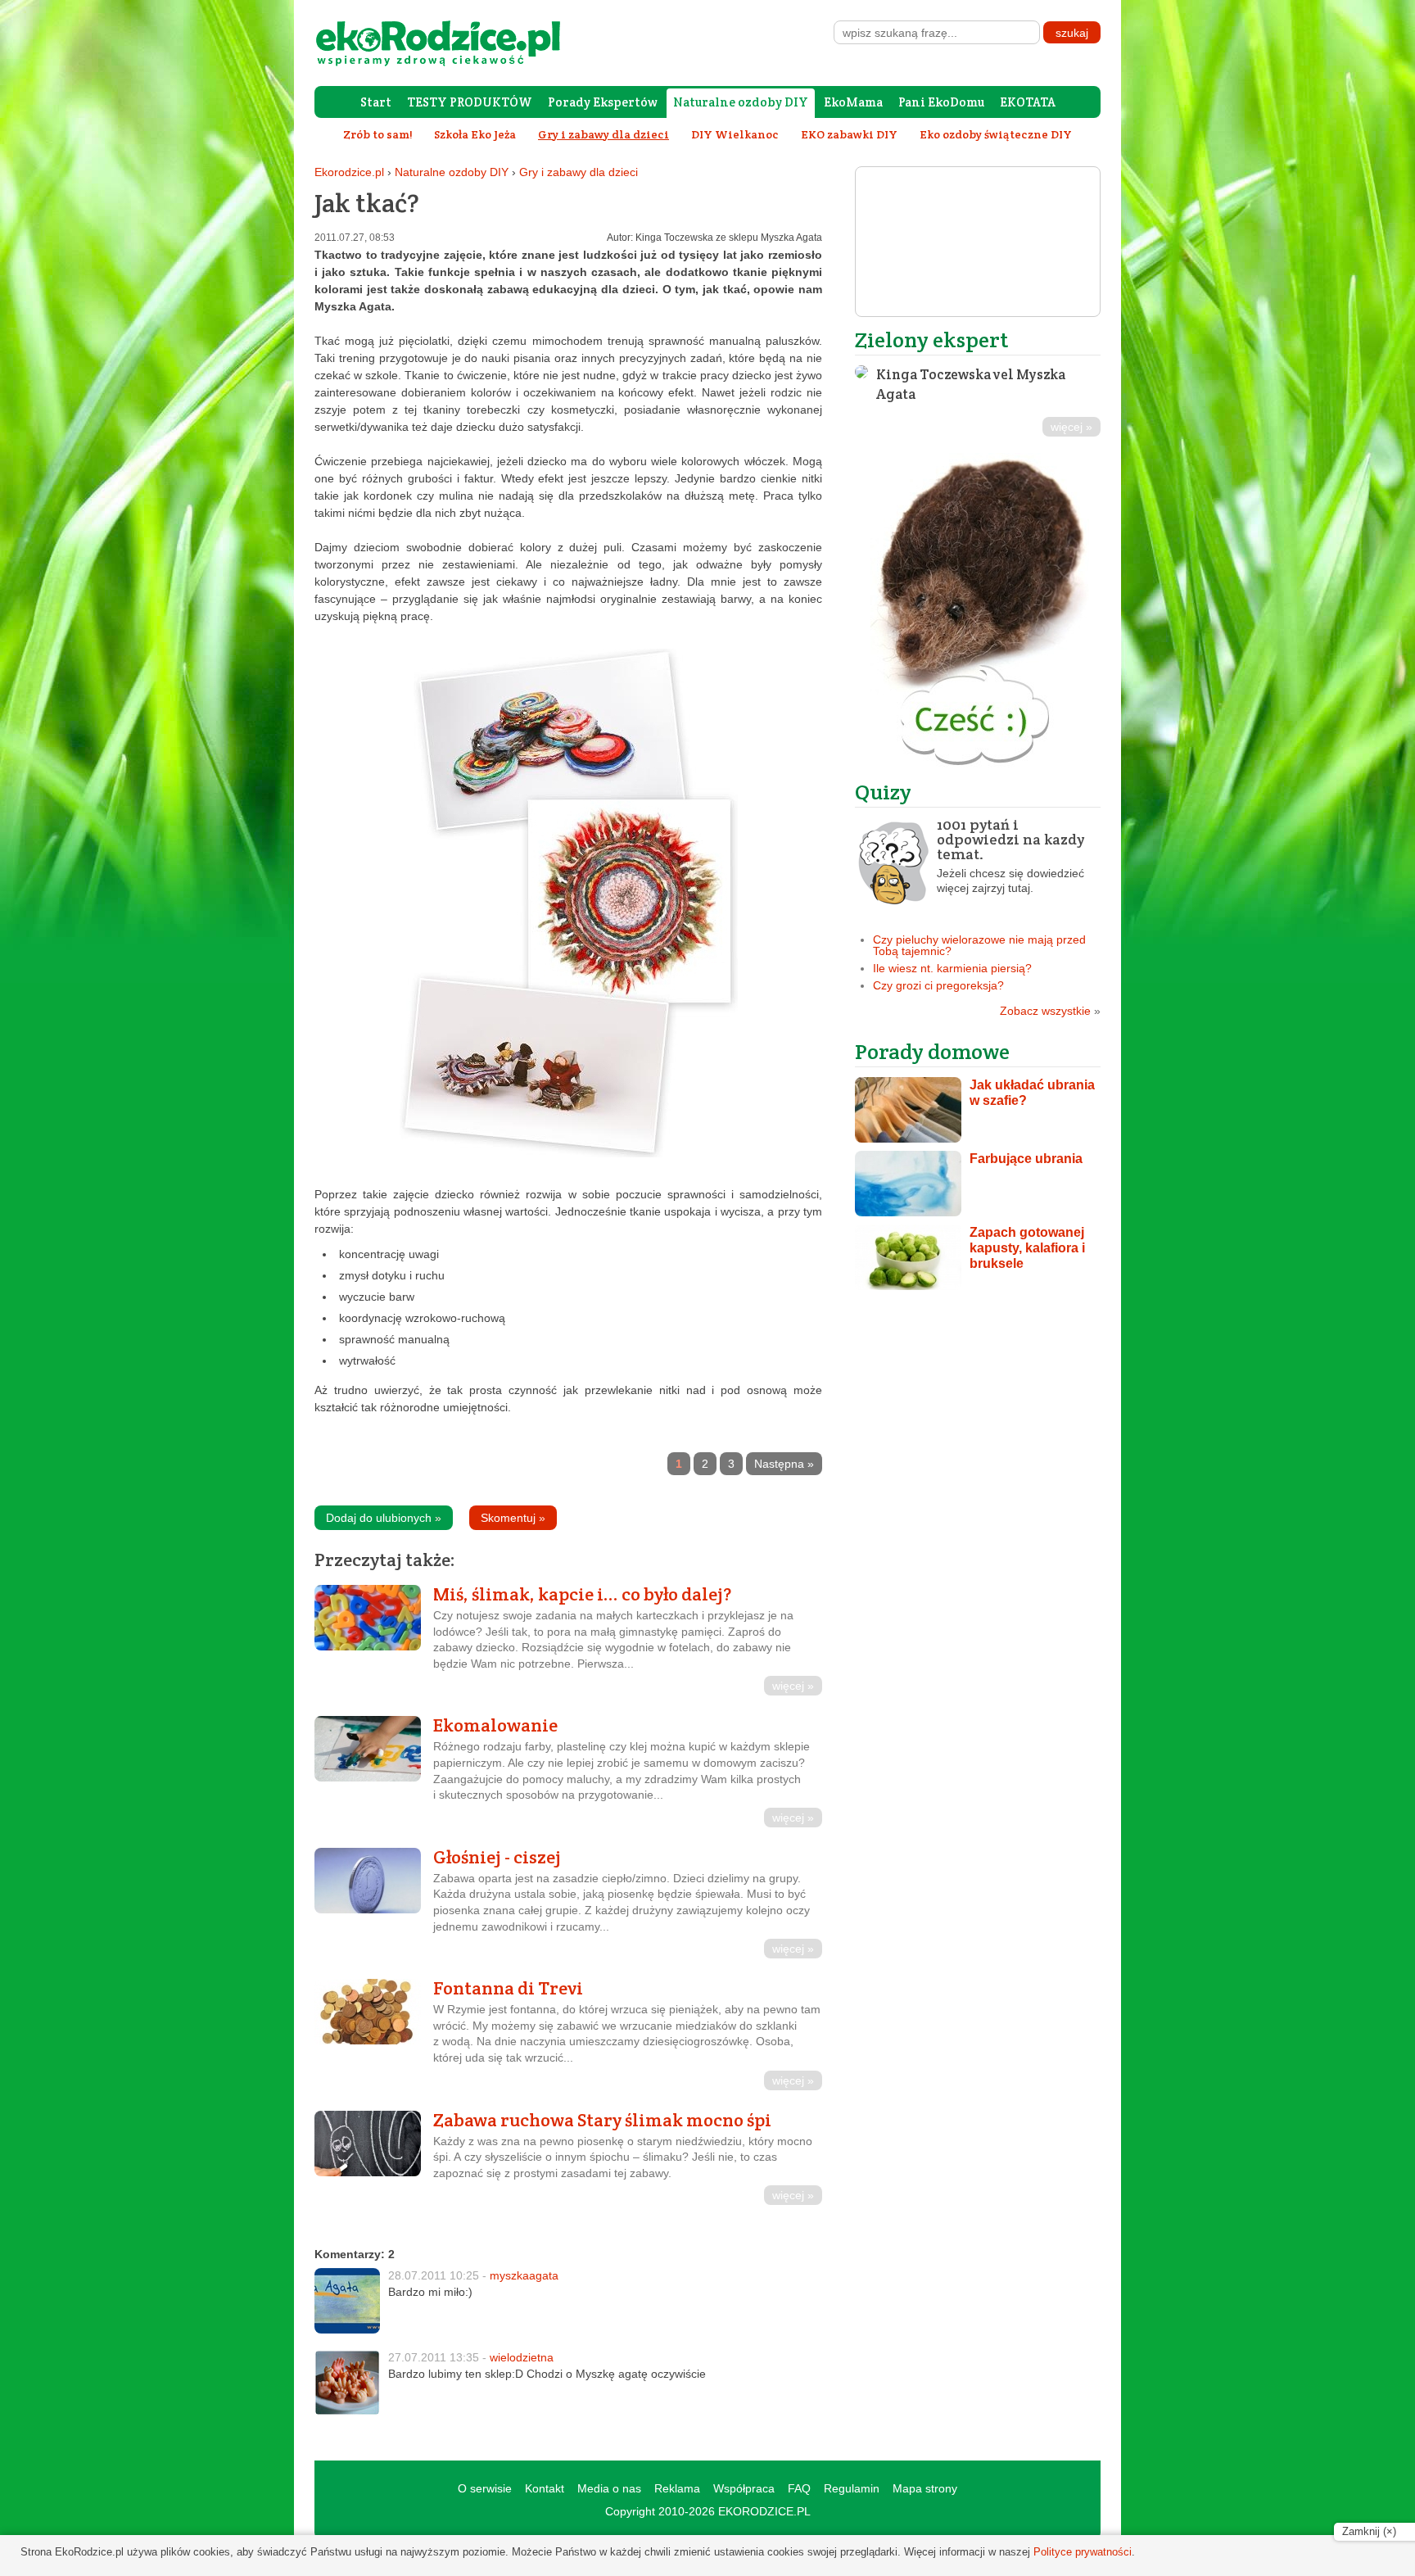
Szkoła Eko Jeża (475, 134)
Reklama (677, 2488)
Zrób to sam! (377, 134)
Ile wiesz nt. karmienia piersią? (952, 968)
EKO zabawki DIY (849, 134)
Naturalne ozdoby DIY (741, 102)
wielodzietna (522, 2357)
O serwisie (485, 2488)
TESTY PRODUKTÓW (470, 102)
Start (376, 102)
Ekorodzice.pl (349, 172)
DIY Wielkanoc (735, 134)
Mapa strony (925, 2488)
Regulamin (852, 2488)
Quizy (883, 792)
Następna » (784, 1464)
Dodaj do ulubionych (384, 1518)
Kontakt (545, 2488)
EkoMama (853, 102)
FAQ (799, 2488)
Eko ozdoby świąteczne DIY (996, 134)
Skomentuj (513, 1518)
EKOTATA (1028, 102)
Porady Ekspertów (603, 102)
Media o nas (609, 2488)
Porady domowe (932, 1051)
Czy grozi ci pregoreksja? (938, 985)
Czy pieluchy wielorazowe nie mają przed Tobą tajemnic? (979, 945)
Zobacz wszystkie (1050, 1011)
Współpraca (744, 2488)
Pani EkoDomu (941, 102)
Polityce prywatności (1083, 2552)
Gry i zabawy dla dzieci (579, 172)
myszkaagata (524, 2275)
